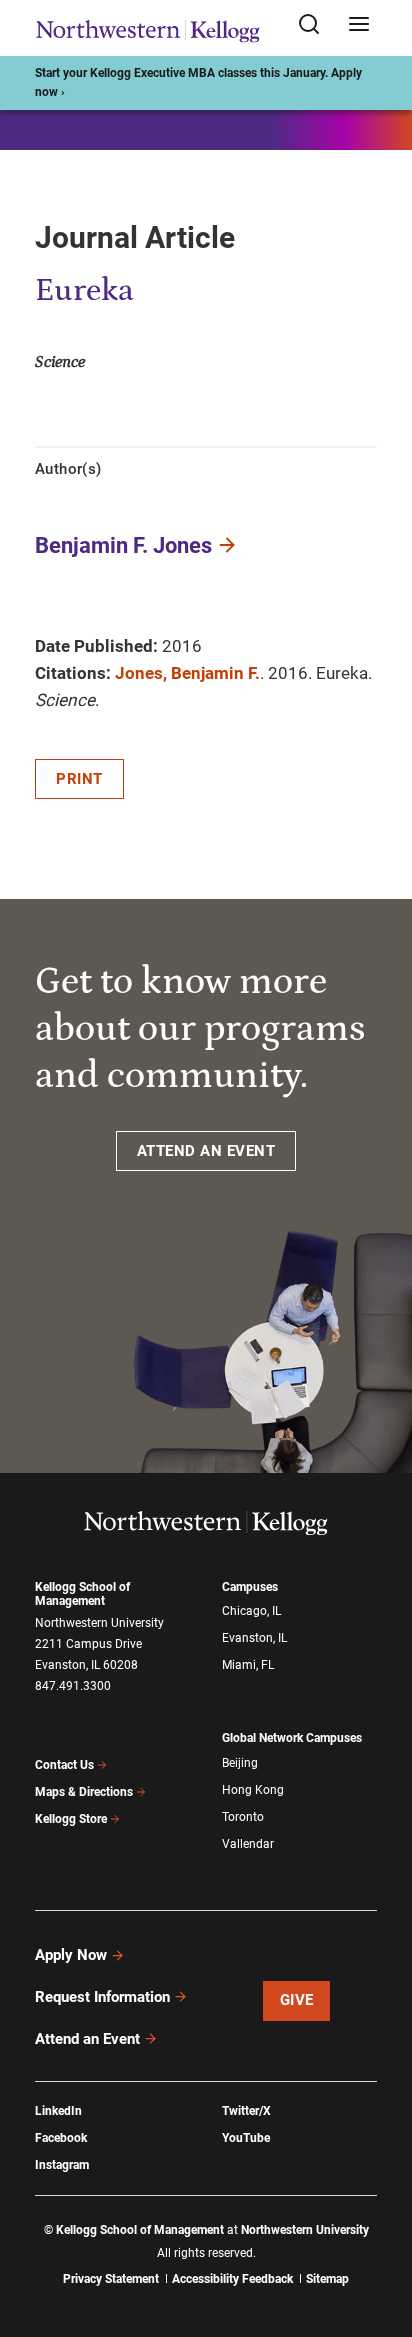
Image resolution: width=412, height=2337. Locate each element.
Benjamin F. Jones (123, 545)
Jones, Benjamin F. (187, 673)
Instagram (62, 2165)
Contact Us (64, 1765)
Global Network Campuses (292, 1738)
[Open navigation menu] (359, 25)
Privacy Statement (111, 2279)
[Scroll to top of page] (378, 2233)
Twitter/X (246, 2111)
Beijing (240, 1763)
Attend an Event (87, 2039)
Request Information (102, 1997)
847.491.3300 (73, 1686)
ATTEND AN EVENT (206, 1151)
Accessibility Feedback (232, 2279)
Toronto (243, 1817)
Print (79, 779)
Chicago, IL (251, 1611)
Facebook (61, 2138)
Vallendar (248, 1844)
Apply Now (71, 1955)
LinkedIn (58, 2111)
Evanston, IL (254, 1638)
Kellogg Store (71, 1819)
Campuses (250, 1587)
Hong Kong (253, 1790)
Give (297, 2000)
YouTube (246, 2138)
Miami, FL (248, 1665)
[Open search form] (316, 25)
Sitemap (327, 2279)
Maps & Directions (84, 1792)
